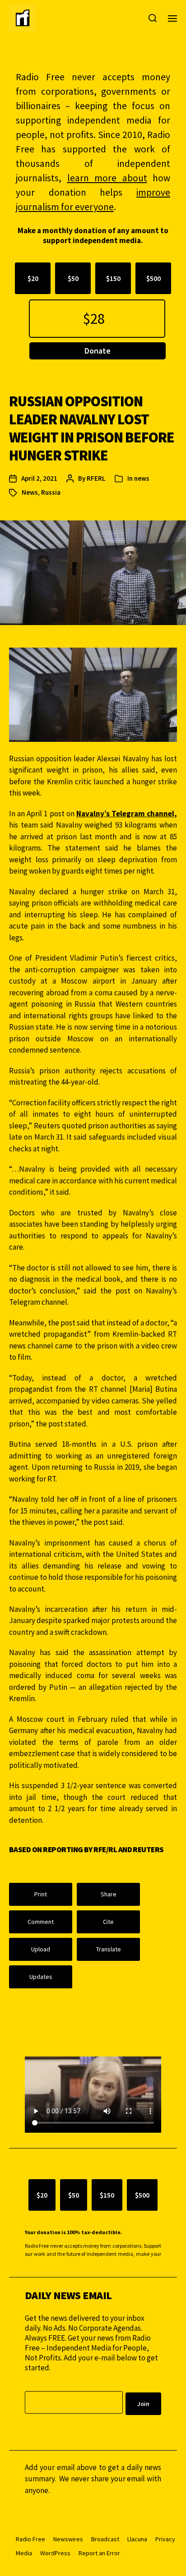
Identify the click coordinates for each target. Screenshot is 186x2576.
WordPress (55, 2553)
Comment (41, 1922)
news (142, 478)
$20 (33, 278)
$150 (113, 278)
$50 (73, 278)
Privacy (165, 2539)
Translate (109, 1949)
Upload (41, 1949)
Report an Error (99, 2553)
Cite (108, 1922)
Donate (98, 351)
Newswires (68, 2539)
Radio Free (30, 2539)
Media (24, 2553)
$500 (153, 278)
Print (41, 1894)
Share (109, 1894)
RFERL (96, 478)
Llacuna (137, 2539)
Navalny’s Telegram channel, (127, 814)
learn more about (107, 178)
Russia (51, 492)
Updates (41, 1977)
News (30, 492)
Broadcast (105, 2539)
